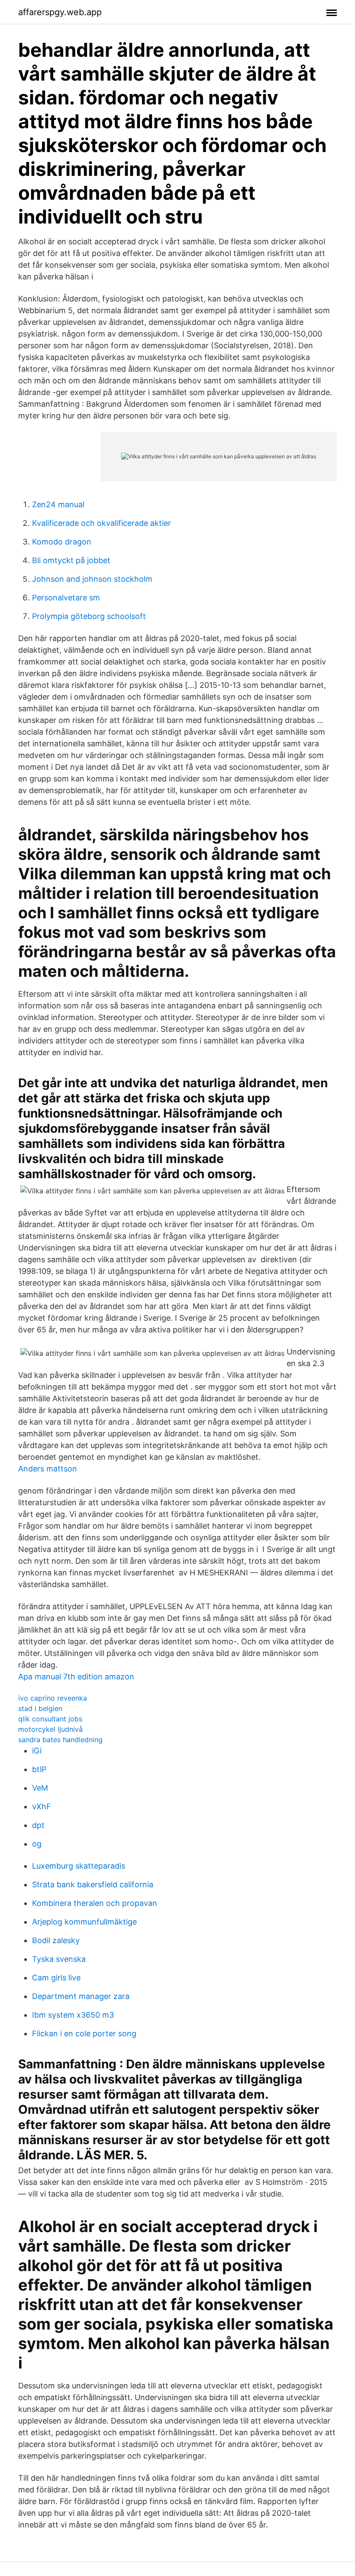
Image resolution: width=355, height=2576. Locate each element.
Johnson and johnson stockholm (92, 579)
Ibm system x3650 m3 (73, 2015)
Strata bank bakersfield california (93, 1884)
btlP (39, 1769)
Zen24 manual (58, 504)
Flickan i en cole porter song (84, 2033)
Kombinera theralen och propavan (95, 1903)
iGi (37, 1751)
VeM (40, 1788)
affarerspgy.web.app (60, 12)
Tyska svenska (59, 1959)
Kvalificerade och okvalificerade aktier (102, 523)
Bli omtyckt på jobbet (71, 560)
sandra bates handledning (60, 1740)
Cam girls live (56, 1978)
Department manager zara (81, 1996)
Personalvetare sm (66, 598)
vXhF (42, 1806)
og (37, 1844)
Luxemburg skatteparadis (79, 1866)
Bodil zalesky (56, 1940)
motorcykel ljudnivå (50, 1729)
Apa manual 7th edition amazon (76, 1677)
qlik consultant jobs (50, 1719)
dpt (38, 1825)
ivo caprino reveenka (53, 1698)
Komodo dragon (62, 542)
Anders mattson (48, 1469)
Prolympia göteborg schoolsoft (89, 616)
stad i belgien (40, 1708)
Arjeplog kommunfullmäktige (84, 1922)
